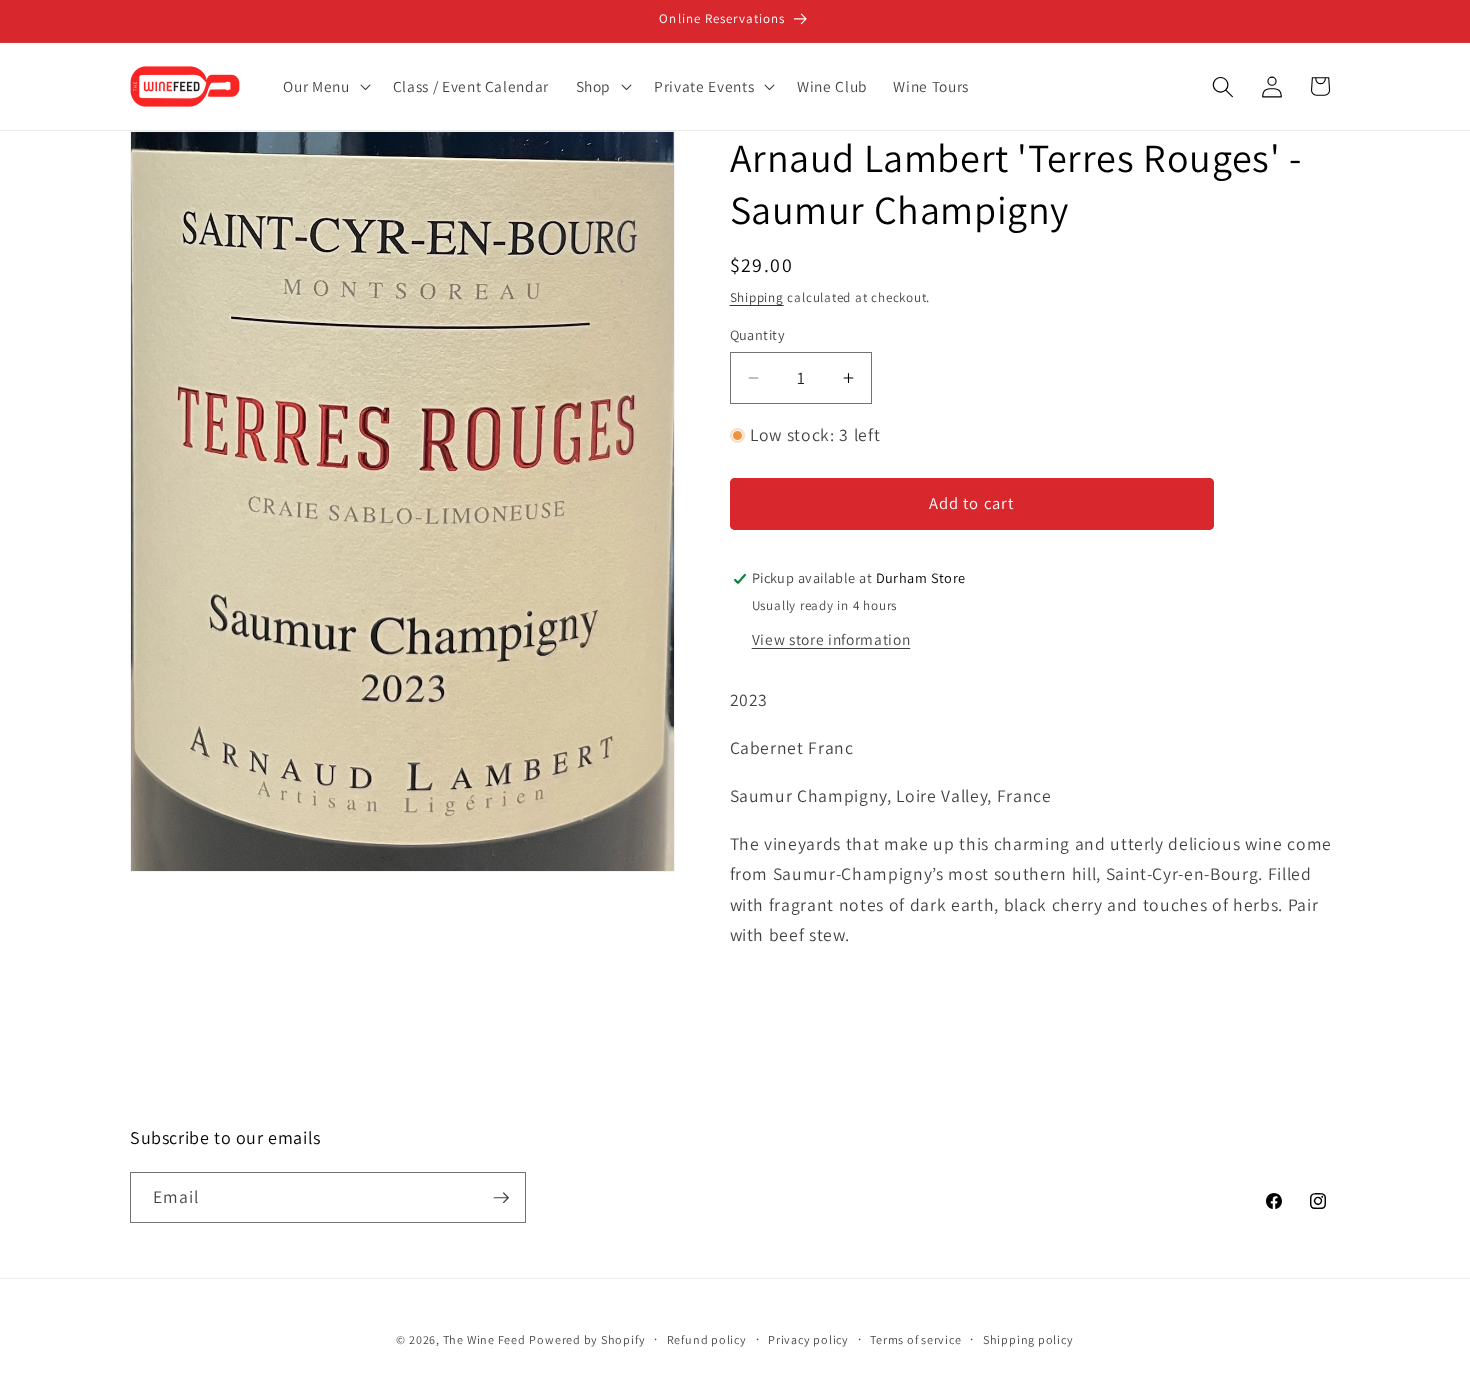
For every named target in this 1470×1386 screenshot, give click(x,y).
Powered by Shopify (587, 1339)
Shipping (757, 297)
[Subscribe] (501, 1198)
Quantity (758, 334)
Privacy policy (808, 1339)
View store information (831, 639)
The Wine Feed (484, 1339)
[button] (324, 87)
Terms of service (915, 1339)
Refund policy (707, 1339)
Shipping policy (1028, 1339)
